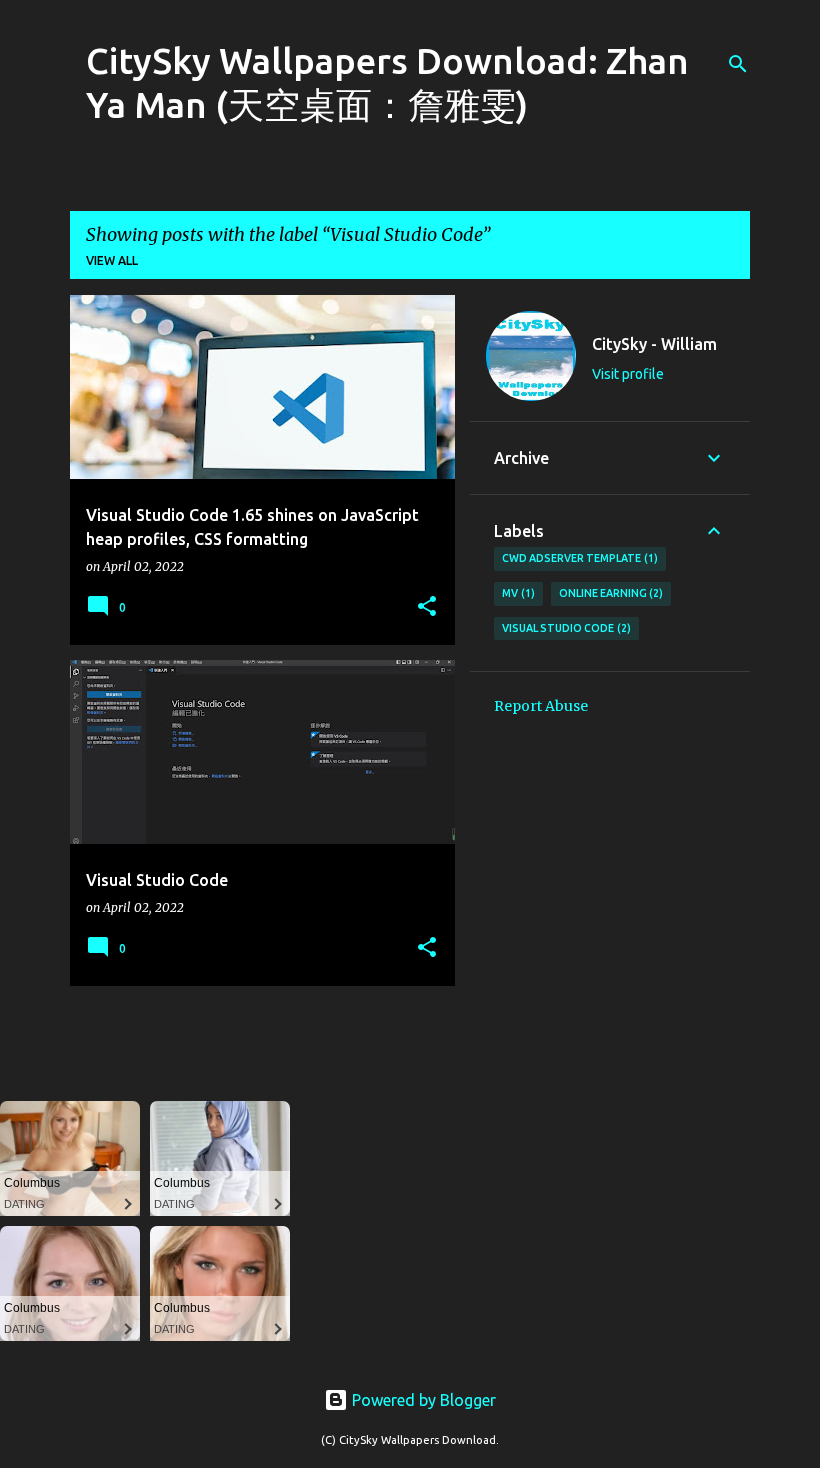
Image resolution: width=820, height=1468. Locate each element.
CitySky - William (654, 344)
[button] (427, 607)
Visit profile (628, 374)
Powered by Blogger (422, 1400)
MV (516, 593)
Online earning (609, 593)
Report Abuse (541, 706)
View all (112, 260)
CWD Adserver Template (578, 558)
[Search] (738, 64)
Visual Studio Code (564, 628)
